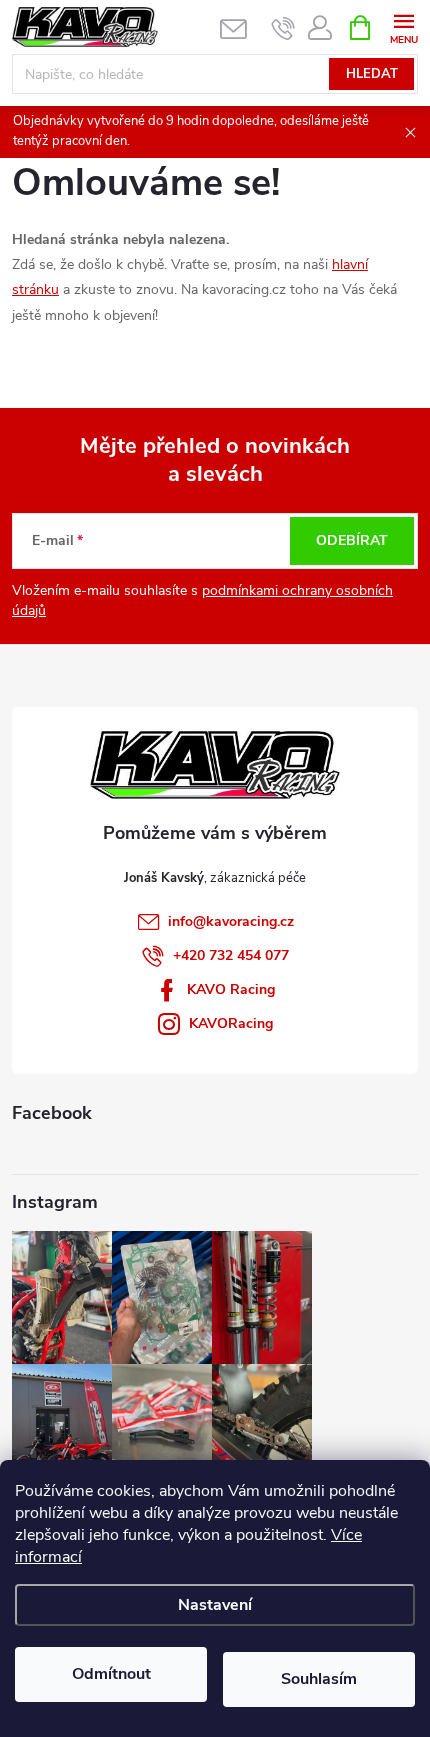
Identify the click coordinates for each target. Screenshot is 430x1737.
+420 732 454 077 (231, 955)
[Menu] (403, 26)
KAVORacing (231, 1023)
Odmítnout (111, 1674)
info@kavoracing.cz (231, 921)
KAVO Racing (231, 989)
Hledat (372, 74)
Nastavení (215, 1605)
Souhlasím (319, 1679)
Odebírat (352, 540)
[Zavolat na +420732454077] (283, 28)
